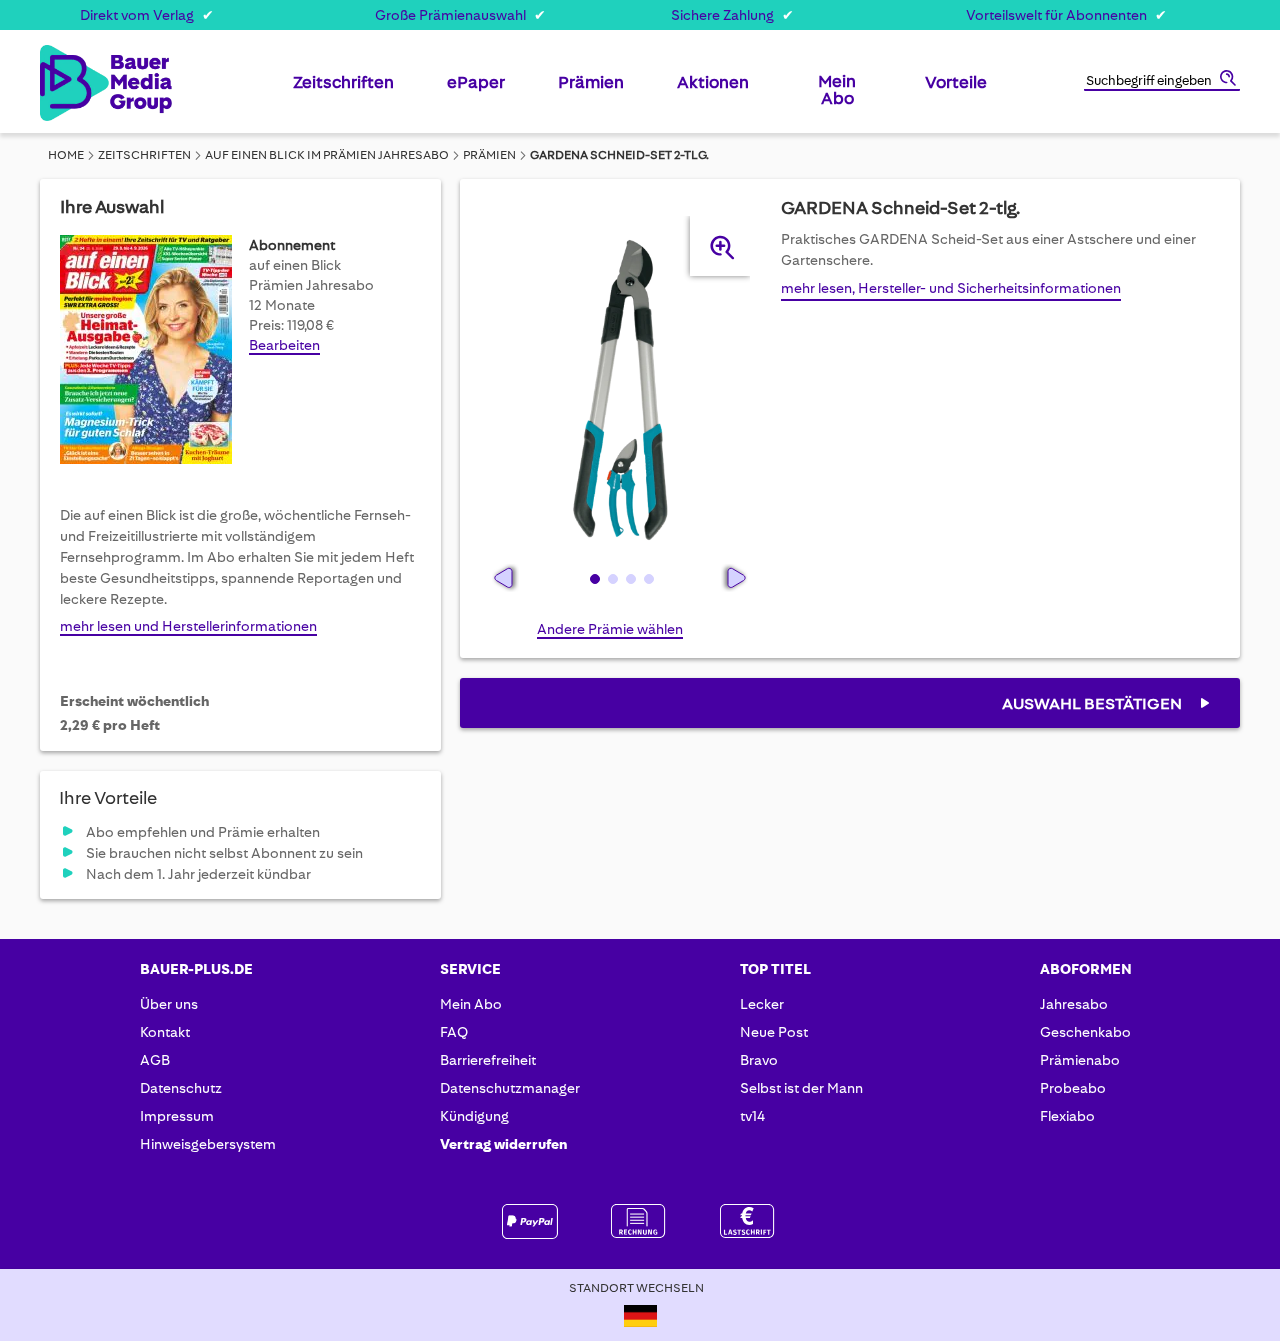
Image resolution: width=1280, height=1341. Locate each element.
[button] (593, 578)
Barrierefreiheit (488, 1060)
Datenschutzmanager (510, 1088)
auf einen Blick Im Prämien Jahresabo (327, 155)
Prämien (489, 155)
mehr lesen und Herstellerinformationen (188, 626)
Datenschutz (181, 1088)
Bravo (759, 1060)
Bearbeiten (284, 345)
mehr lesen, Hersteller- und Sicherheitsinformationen (951, 288)
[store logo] (72, 83)
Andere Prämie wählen (610, 629)
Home (66, 155)
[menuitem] (343, 90)
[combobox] (1162, 82)
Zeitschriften (144, 155)
